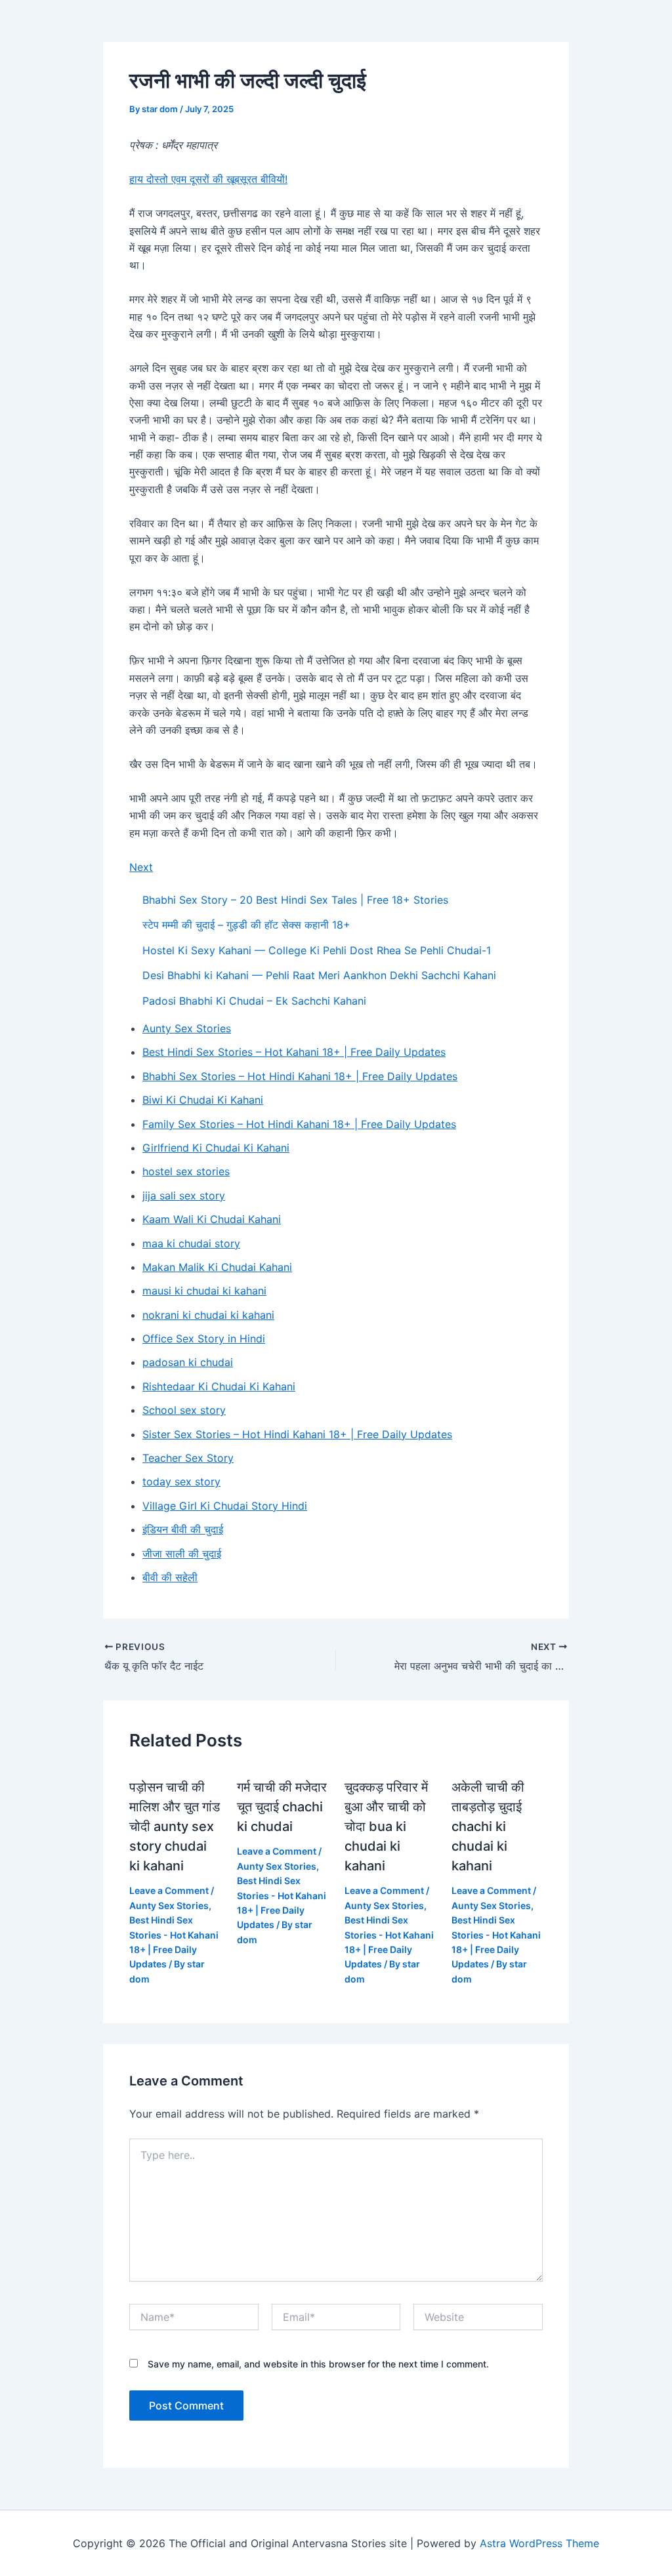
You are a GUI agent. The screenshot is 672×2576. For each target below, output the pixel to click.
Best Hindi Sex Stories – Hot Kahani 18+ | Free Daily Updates (294, 1052)
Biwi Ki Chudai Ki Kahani (203, 1100)
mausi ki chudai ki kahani (204, 1291)
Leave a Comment (169, 1890)
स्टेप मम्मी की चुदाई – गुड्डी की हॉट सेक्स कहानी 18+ (246, 925)
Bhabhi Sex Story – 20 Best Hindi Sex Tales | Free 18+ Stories (295, 900)
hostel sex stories (186, 1171)
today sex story (181, 1481)
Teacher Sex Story (188, 1458)
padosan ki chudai (188, 1362)
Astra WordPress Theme (539, 2543)
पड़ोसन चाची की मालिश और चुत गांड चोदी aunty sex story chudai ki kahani (175, 1826)
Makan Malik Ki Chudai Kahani (217, 1267)
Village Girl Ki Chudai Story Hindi (225, 1506)
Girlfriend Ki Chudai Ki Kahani (216, 1148)
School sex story (184, 1410)
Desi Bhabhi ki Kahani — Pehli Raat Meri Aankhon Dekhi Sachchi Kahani (319, 975)
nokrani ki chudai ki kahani (208, 1315)
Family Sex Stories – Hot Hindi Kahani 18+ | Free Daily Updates (299, 1124)
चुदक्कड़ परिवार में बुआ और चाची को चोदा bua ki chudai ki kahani (386, 1826)
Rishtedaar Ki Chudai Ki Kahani (219, 1386)
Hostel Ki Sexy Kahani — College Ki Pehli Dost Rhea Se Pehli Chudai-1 (317, 950)
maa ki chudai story (191, 1243)
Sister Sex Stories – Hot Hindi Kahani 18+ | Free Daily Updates (297, 1434)
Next (141, 867)
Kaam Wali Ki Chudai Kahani (212, 1219)
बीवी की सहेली (170, 1577)
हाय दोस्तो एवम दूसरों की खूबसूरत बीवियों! (208, 179)
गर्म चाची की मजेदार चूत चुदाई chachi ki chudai (282, 1807)
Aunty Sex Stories (187, 1028)
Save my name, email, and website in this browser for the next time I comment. (318, 2364)
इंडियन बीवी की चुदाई (183, 1529)
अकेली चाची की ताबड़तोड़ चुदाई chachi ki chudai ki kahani (488, 1826)
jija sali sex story (184, 1196)
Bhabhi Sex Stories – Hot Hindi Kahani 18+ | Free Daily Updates (300, 1076)
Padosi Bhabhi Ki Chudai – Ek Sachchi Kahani (254, 1001)
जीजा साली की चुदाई (182, 1554)
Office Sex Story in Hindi (204, 1338)
